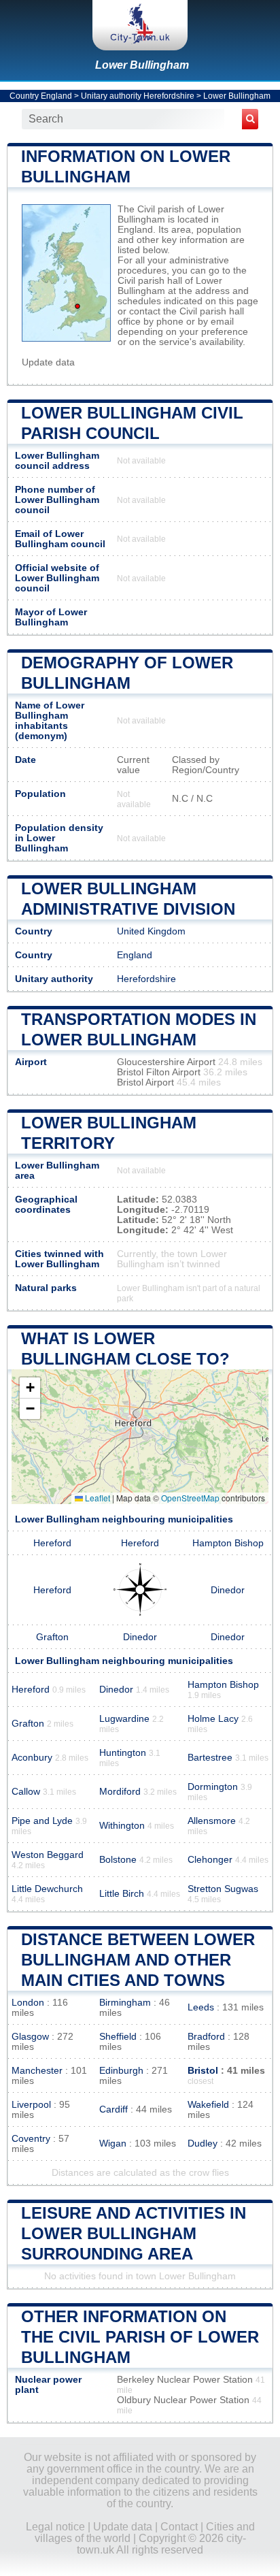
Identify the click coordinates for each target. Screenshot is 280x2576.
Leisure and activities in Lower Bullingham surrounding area (134, 2233)
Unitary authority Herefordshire (138, 96)
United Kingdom (151, 931)
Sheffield (118, 2037)
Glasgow (30, 2037)
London (28, 2003)
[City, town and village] (140, 25)
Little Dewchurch (47, 1889)
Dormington (213, 1787)
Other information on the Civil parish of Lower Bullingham (140, 2337)
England (135, 955)
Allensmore (212, 1821)
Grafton (52, 1637)
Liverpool (31, 2105)
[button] (30, 1388)
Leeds (201, 2007)
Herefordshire (146, 979)
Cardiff (113, 2109)
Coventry (31, 2139)
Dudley (203, 2143)
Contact (179, 2527)
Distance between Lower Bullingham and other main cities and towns (138, 1960)
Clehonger (210, 1860)
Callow (26, 1792)
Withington (122, 1826)
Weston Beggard (48, 1855)
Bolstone (118, 1860)
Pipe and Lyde (42, 1821)
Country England (41, 96)
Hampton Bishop (228, 1543)
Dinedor (228, 1590)
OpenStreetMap (190, 1498)
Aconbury (32, 1758)
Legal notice (55, 2527)
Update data (48, 362)
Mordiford (120, 1792)
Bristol (203, 2071)
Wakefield (208, 2105)
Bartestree (210, 1758)
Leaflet (97, 1498)
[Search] (250, 119)
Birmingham (125, 2003)
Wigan (113, 2143)
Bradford (206, 2037)
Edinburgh (121, 2071)
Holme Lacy (213, 1719)
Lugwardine (124, 1719)
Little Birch (122, 1894)
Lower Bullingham (142, 65)
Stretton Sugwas (223, 1889)
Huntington (123, 1753)
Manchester (37, 2071)
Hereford (52, 1543)
